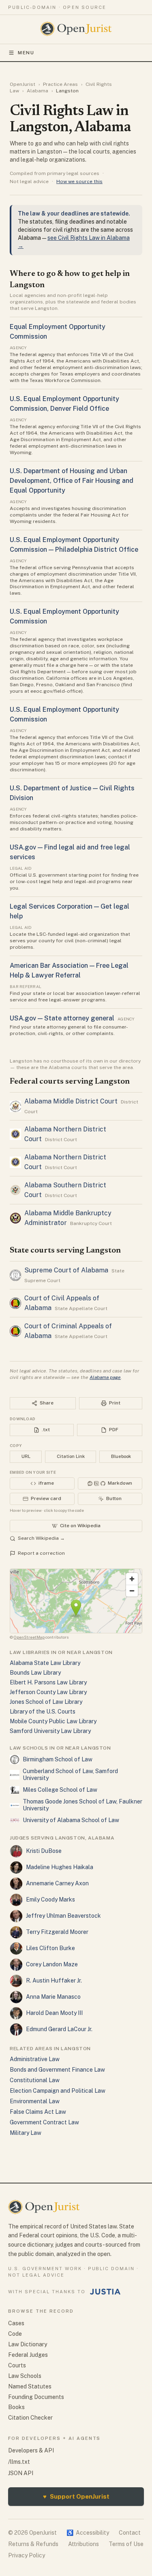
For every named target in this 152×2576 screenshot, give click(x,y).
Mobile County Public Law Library (53, 1721)
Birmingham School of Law (58, 1759)
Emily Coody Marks (50, 1899)
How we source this (79, 181)
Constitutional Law (35, 2080)
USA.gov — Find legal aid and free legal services (70, 852)
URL (26, 1456)
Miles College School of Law (60, 1790)
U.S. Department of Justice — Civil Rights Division (72, 793)
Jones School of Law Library (46, 1702)
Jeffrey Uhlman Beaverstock (63, 1916)
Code (15, 2334)
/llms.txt (19, 2462)
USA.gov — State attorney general (62, 1018)
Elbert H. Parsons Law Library (48, 1682)
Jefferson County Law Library (48, 1692)
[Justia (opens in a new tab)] (105, 2292)
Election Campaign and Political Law (58, 2091)
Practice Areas (60, 84)
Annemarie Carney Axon (57, 1883)
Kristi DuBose (44, 1851)
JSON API (21, 2473)
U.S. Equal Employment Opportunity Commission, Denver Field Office (64, 404)
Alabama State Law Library (45, 1663)
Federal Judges (28, 2355)
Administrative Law (35, 2059)
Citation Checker (30, 2418)
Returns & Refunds (33, 2544)
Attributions (83, 2544)
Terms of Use (126, 2544)
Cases (16, 2323)
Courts (17, 2365)
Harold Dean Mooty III (54, 2013)
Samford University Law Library (50, 1731)
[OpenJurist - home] (76, 29)
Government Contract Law (44, 2122)
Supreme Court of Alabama (66, 1270)
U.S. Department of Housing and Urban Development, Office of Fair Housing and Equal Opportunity (72, 481)
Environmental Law (35, 2101)
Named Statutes (30, 2386)
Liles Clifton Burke (50, 1948)
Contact (130, 2533)
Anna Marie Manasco (53, 1997)
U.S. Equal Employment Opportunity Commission (64, 616)
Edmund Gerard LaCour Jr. (59, 2029)
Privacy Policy (27, 2555)
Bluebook (121, 1456)
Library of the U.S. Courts (43, 1712)
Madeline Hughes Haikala (60, 1867)
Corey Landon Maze (52, 1964)
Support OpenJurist (76, 2496)
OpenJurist (22, 84)
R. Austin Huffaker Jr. (54, 1981)
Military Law (26, 2133)
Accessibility (88, 2533)
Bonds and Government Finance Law (57, 2070)
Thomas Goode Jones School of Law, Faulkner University (82, 1805)
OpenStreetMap (29, 1637)
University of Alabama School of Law (71, 1820)
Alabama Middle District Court (71, 1101)
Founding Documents (36, 2397)
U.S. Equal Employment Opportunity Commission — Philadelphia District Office (74, 545)
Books (16, 2407)
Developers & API (31, 2450)
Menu (26, 53)
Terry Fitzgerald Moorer (57, 1932)
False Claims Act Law (38, 2112)
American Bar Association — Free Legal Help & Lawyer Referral (69, 970)
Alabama (37, 91)
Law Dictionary (28, 2344)
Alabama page (105, 1377)
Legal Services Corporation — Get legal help (70, 911)
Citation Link (71, 1456)
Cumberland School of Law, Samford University (70, 1775)
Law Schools (25, 2376)
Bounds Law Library (35, 1673)
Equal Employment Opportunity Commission (58, 332)
